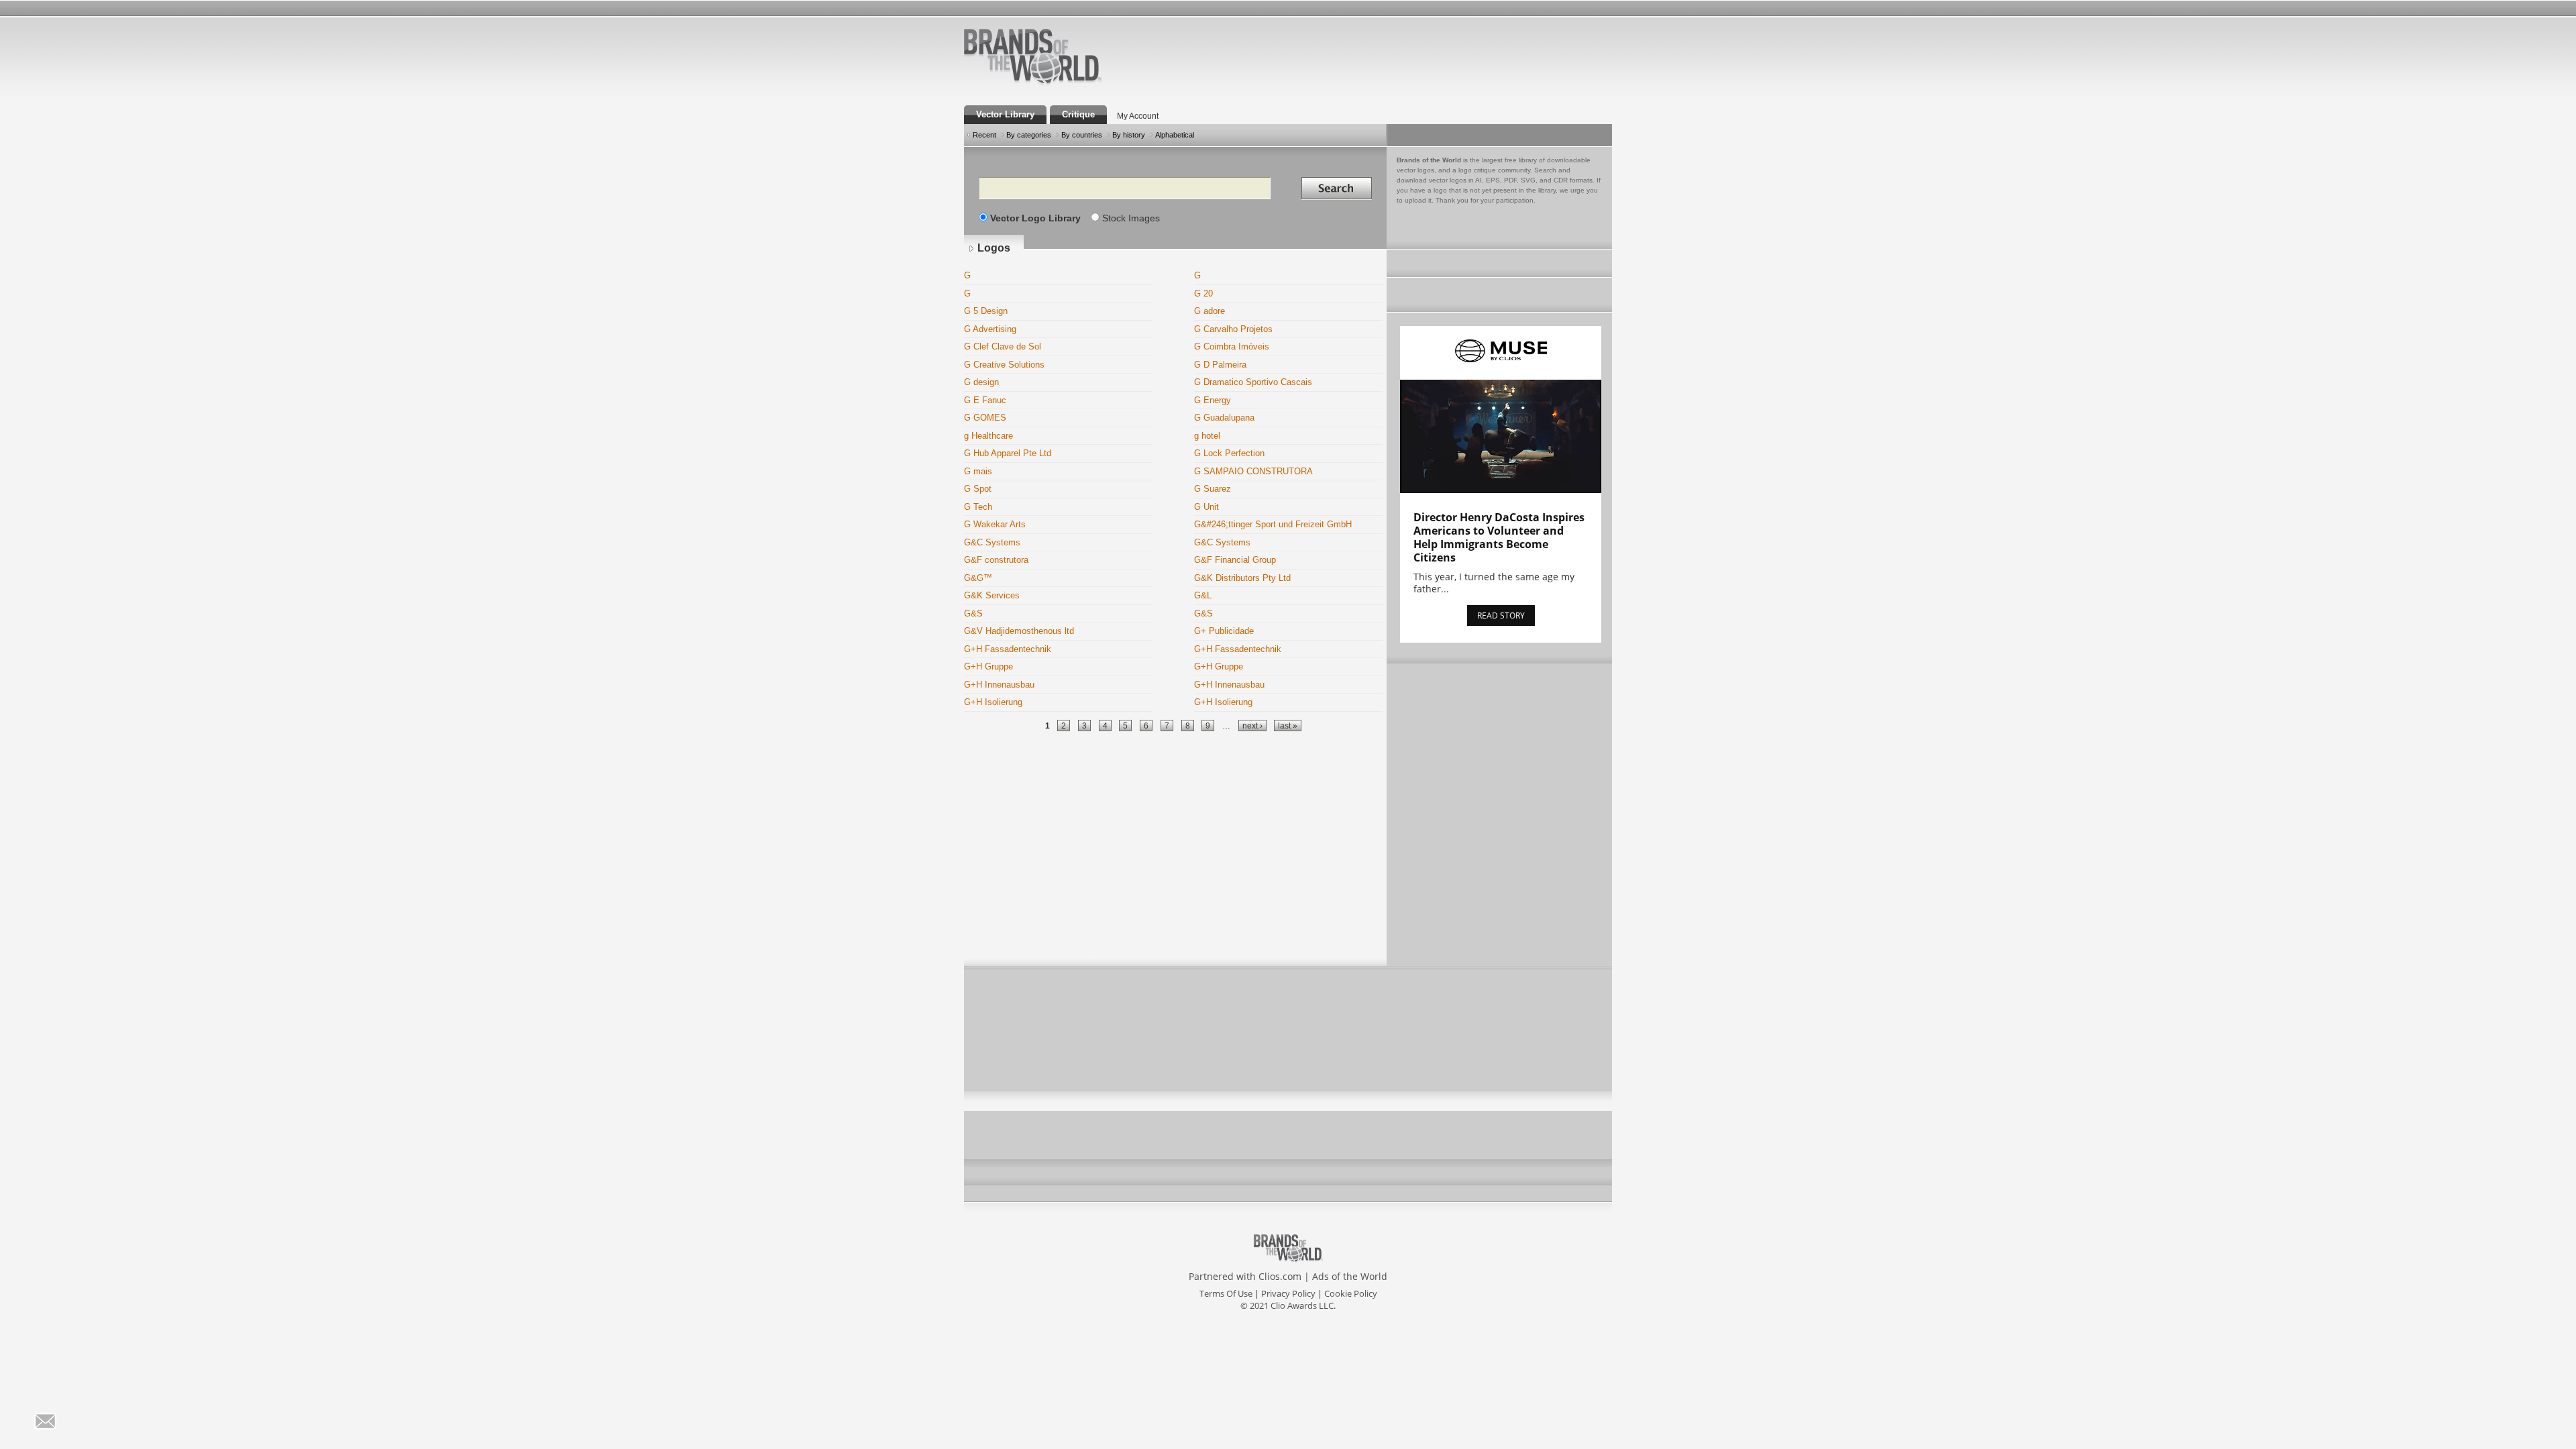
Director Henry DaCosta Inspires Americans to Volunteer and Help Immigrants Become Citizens (1499, 537)
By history (1129, 135)
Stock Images (1131, 218)
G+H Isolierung (993, 702)
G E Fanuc (985, 400)
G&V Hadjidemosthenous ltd (1019, 631)
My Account (1138, 116)
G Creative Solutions (1004, 365)
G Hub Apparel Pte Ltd (1008, 453)
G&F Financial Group (1235, 560)
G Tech (978, 507)
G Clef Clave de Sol (1003, 346)
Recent (984, 135)
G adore (1210, 311)
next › (1252, 726)
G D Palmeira (1220, 365)
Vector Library (1005, 114)
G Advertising (990, 329)
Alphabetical (1175, 135)
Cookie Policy (1351, 1293)
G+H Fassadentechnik (1008, 649)
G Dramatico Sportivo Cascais (1253, 382)
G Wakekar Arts (995, 524)
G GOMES (985, 418)
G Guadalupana (1224, 418)
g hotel (1207, 436)
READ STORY (1501, 615)
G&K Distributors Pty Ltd (1242, 578)
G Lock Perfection (1229, 453)
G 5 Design (986, 311)
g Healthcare (988, 436)
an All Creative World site (1076, 83)
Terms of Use (1226, 1293)
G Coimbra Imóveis (1232, 346)
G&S (973, 613)
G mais (978, 471)
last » (1288, 726)
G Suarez (1213, 489)
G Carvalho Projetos (1233, 329)
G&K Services (992, 595)
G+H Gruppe (988, 666)
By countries (1082, 135)
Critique (1078, 114)
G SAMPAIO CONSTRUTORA (1253, 471)
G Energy (1213, 400)
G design (981, 382)
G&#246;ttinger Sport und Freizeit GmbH (1273, 524)
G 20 (1203, 293)
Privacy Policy (1288, 1293)
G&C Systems (992, 542)
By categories (1029, 135)
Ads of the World (1350, 1276)
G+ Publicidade (1224, 631)
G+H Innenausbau (999, 685)
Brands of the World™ (1033, 56)
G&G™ (978, 578)
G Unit (1206, 507)
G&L (1203, 595)
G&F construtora (996, 560)
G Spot (978, 489)
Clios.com (1280, 1276)
